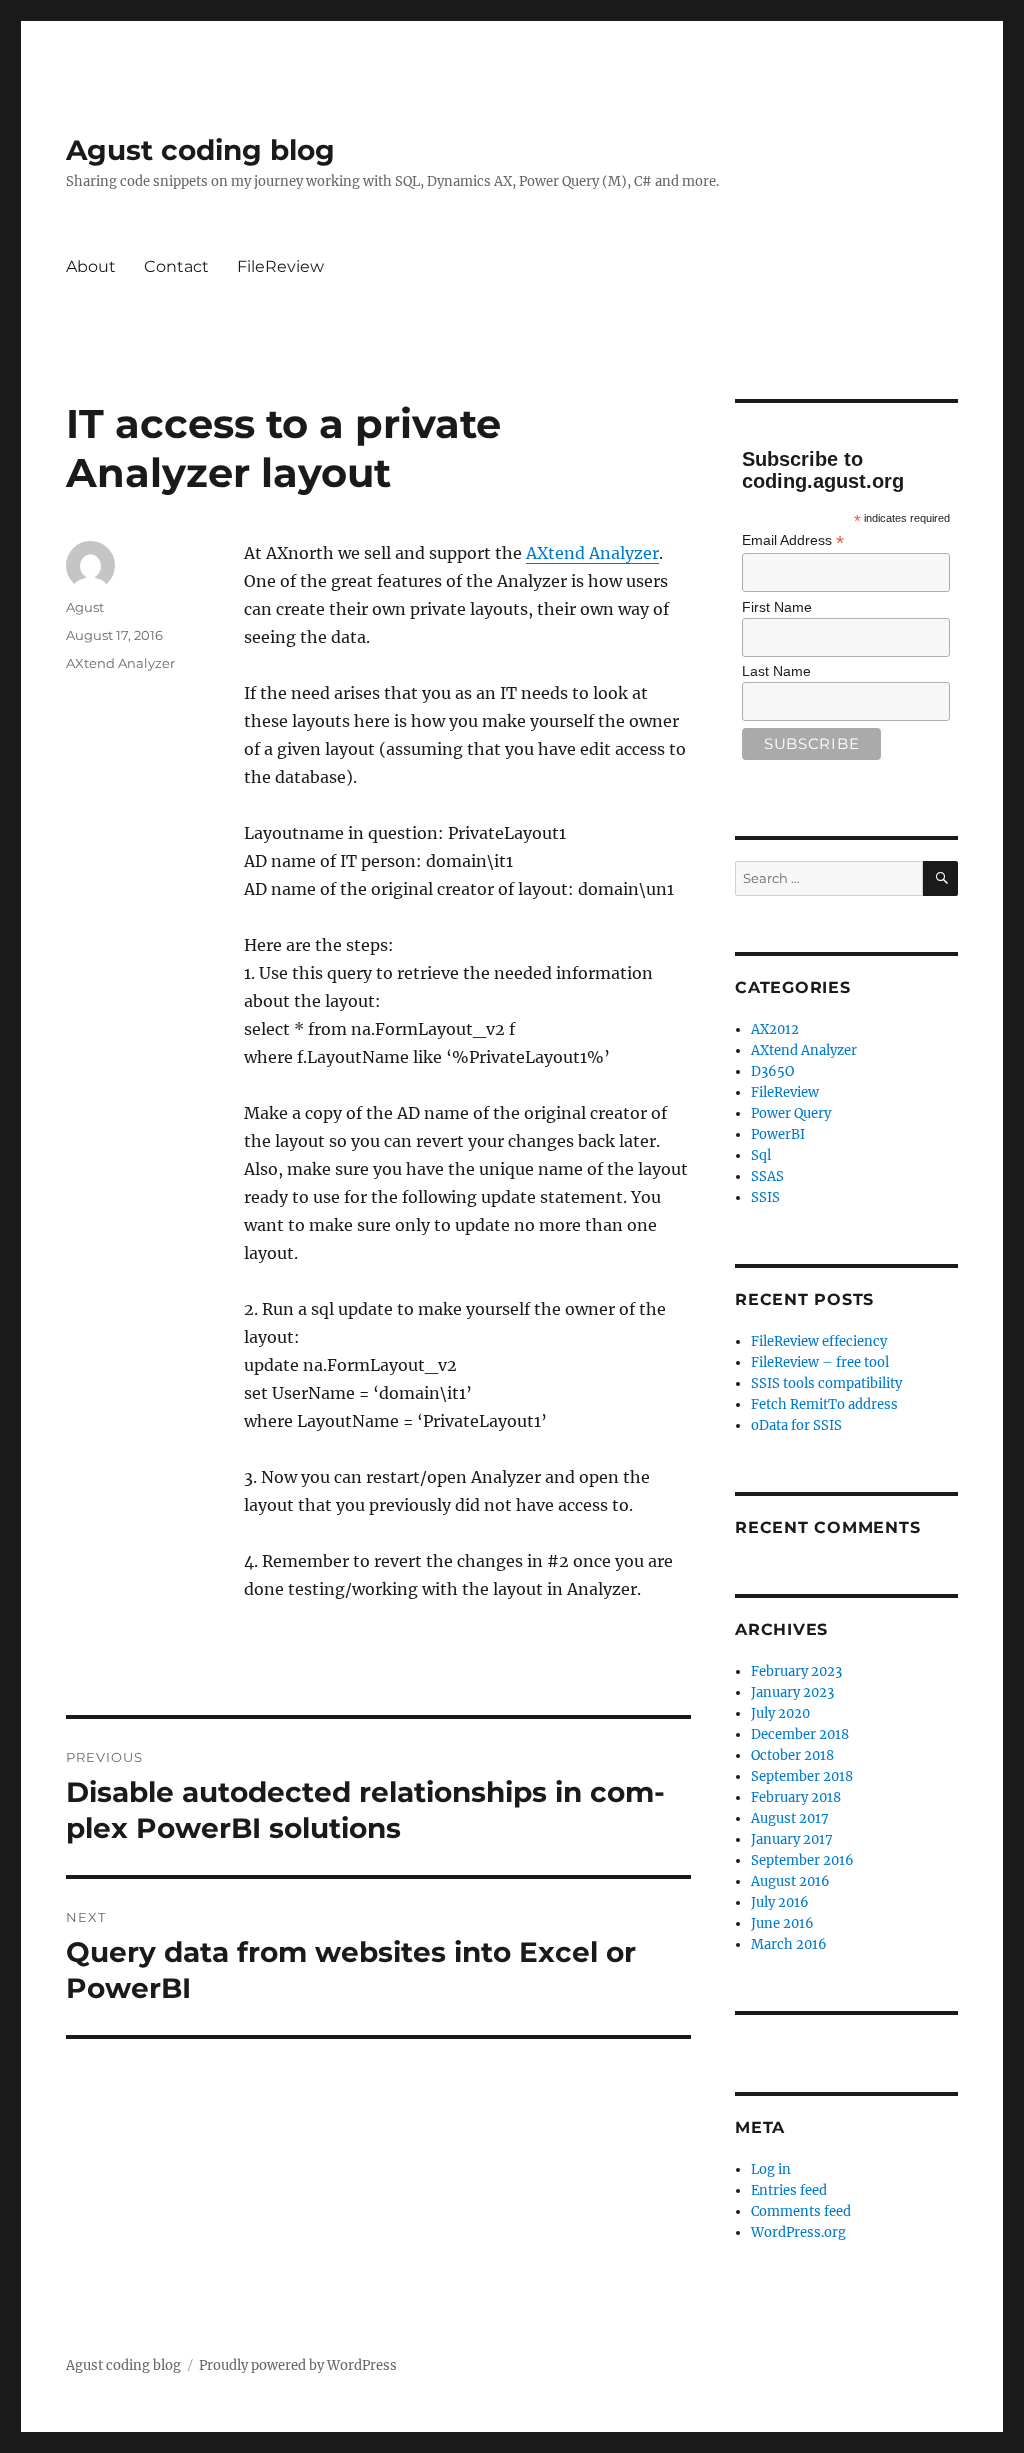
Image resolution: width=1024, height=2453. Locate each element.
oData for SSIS (796, 1425)
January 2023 (792, 1692)
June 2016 (782, 1923)
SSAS (767, 1176)
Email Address (793, 540)
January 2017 (792, 1839)
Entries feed (789, 2190)
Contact (176, 266)
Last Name (776, 671)
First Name (777, 607)
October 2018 (792, 1755)
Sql (761, 1155)
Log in (771, 2169)
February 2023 (796, 1671)
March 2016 (789, 1944)
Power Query (791, 1113)
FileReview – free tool (820, 1362)
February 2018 (796, 1797)
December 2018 (800, 1734)
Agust (85, 607)
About (91, 266)
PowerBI (778, 1134)
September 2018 (802, 1776)
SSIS (765, 1197)
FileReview (280, 266)
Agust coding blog (200, 150)
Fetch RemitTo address (824, 1404)
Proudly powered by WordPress (298, 2365)
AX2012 (775, 1029)
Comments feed (801, 2211)
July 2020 (780, 1713)
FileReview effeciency (819, 1341)
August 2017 (790, 1818)
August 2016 (790, 1881)
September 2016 (802, 1860)
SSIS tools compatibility (826, 1383)
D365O (772, 1071)
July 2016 (780, 1902)
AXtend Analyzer (592, 553)
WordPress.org (798, 2232)
